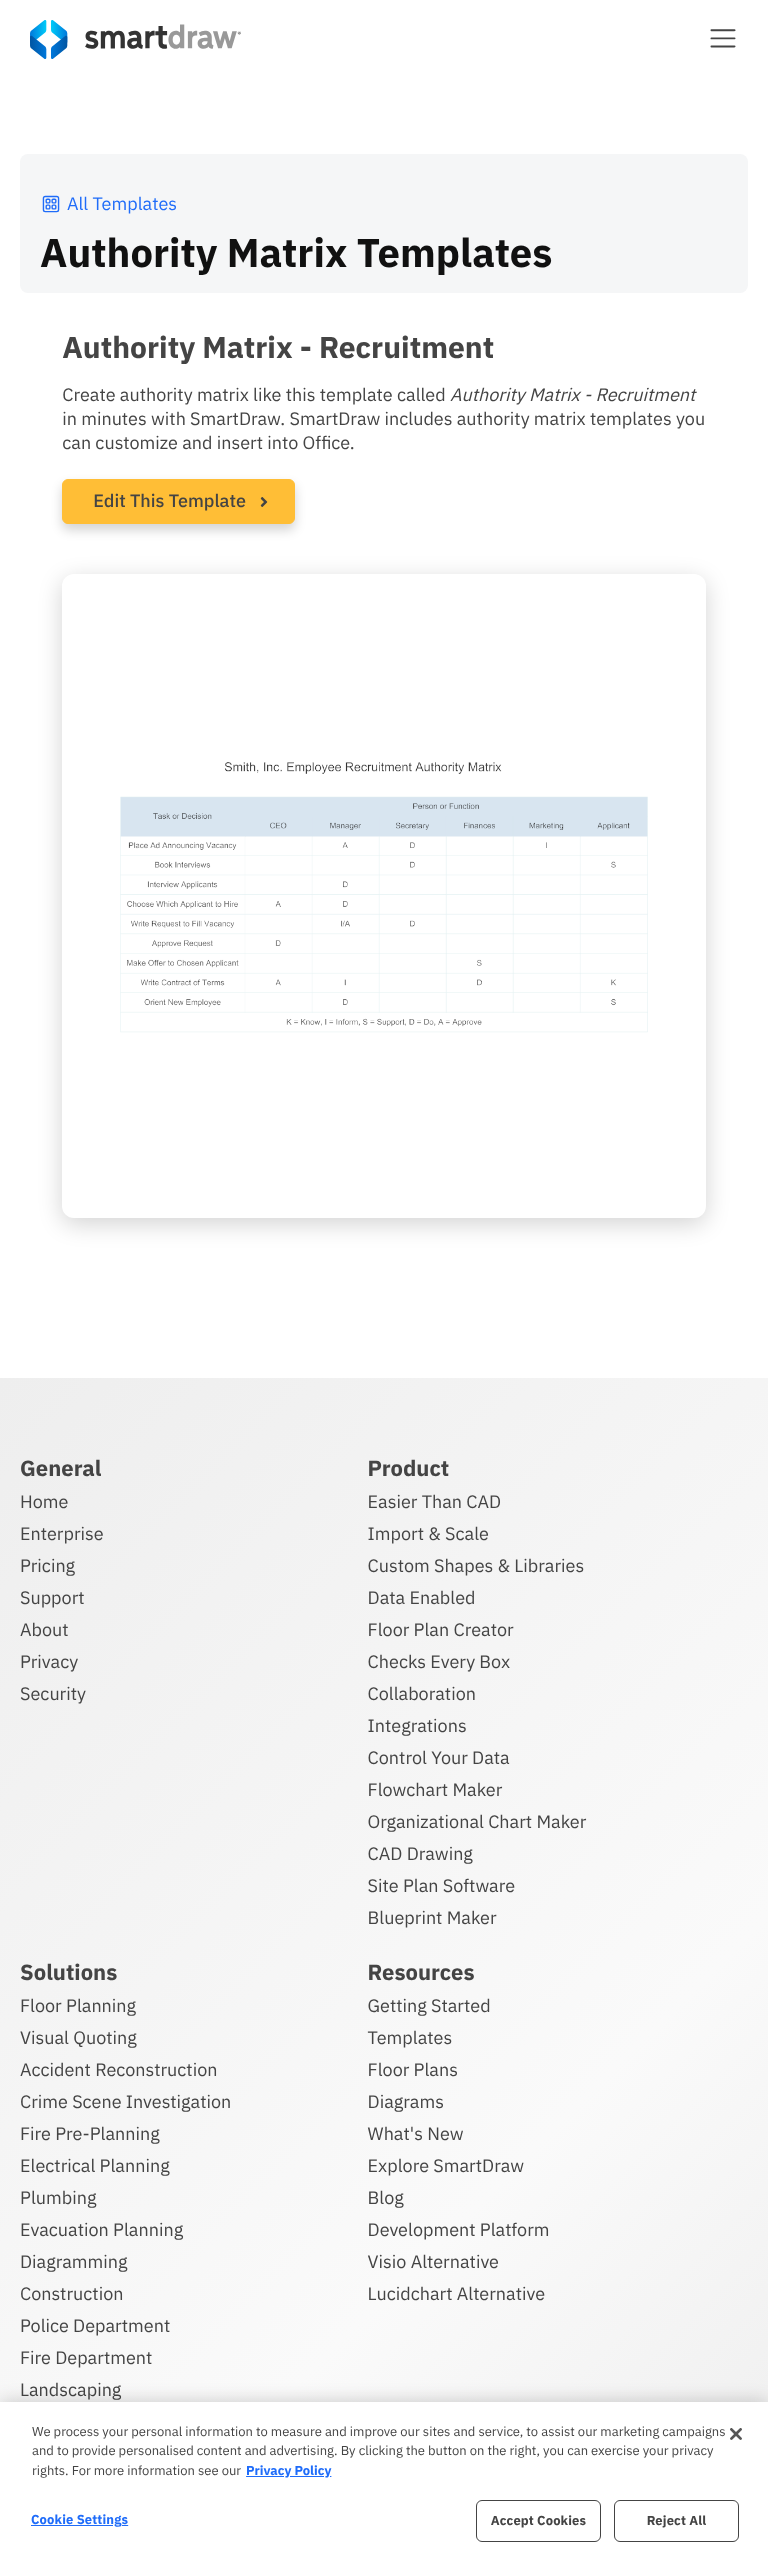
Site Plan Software (441, 1885)
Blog (386, 2197)
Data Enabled (422, 1597)
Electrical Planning (95, 2165)
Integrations (417, 1725)
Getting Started (429, 2005)
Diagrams (406, 2101)
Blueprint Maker (432, 1917)
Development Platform (459, 2229)
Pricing (47, 1565)
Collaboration (422, 1693)
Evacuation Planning (101, 2229)
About (44, 1629)
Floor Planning (78, 2005)
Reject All (677, 2520)
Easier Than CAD (435, 1501)
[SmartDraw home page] (135, 39)
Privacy (49, 1661)
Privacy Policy (288, 2470)
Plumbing (58, 2197)
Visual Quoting (78, 2037)
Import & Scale (428, 1533)
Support (52, 1597)
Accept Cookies (538, 2520)
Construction (71, 2293)
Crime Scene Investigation (125, 2101)
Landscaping (70, 2389)
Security (53, 1693)
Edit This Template (169, 500)
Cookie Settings (79, 2519)
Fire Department (86, 2357)
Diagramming (74, 2261)
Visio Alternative (433, 2261)
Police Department (95, 2325)
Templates (410, 2037)
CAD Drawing (420, 1853)
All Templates (122, 203)
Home (44, 1501)
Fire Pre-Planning (90, 2133)
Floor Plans (413, 2069)
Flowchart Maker (435, 1789)
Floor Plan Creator (441, 1629)
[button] (723, 38)
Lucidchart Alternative (457, 2293)
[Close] (736, 2434)
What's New (416, 2133)
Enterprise (62, 1533)
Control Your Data (439, 1757)
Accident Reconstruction (119, 2069)
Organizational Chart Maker (477, 1821)
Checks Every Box (439, 1661)
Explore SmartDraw (446, 2165)
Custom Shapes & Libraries (476, 1565)
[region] (384, 2479)
